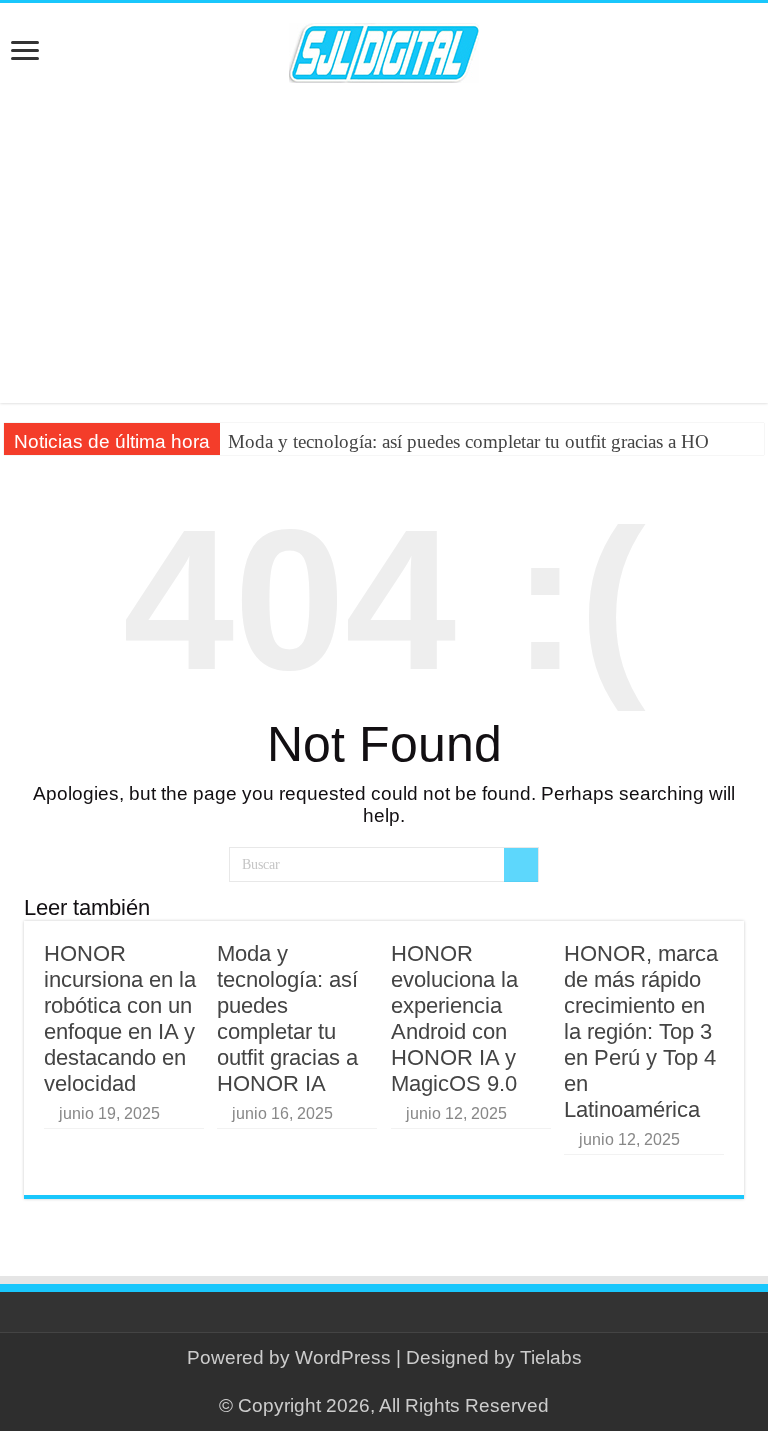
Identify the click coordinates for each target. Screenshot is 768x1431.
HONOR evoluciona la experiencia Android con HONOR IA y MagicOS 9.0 (454, 1018)
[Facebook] (355, 1382)
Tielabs (551, 1357)
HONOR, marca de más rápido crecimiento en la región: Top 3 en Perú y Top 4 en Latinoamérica (641, 1031)
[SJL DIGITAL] (384, 49)
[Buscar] (521, 865)
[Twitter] (374, 1382)
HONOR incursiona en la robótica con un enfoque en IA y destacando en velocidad (120, 1018)
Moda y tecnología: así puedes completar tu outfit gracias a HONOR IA (287, 1018)
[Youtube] (393, 1382)
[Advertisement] (384, 243)
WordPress (343, 1357)
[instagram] (412, 1382)
